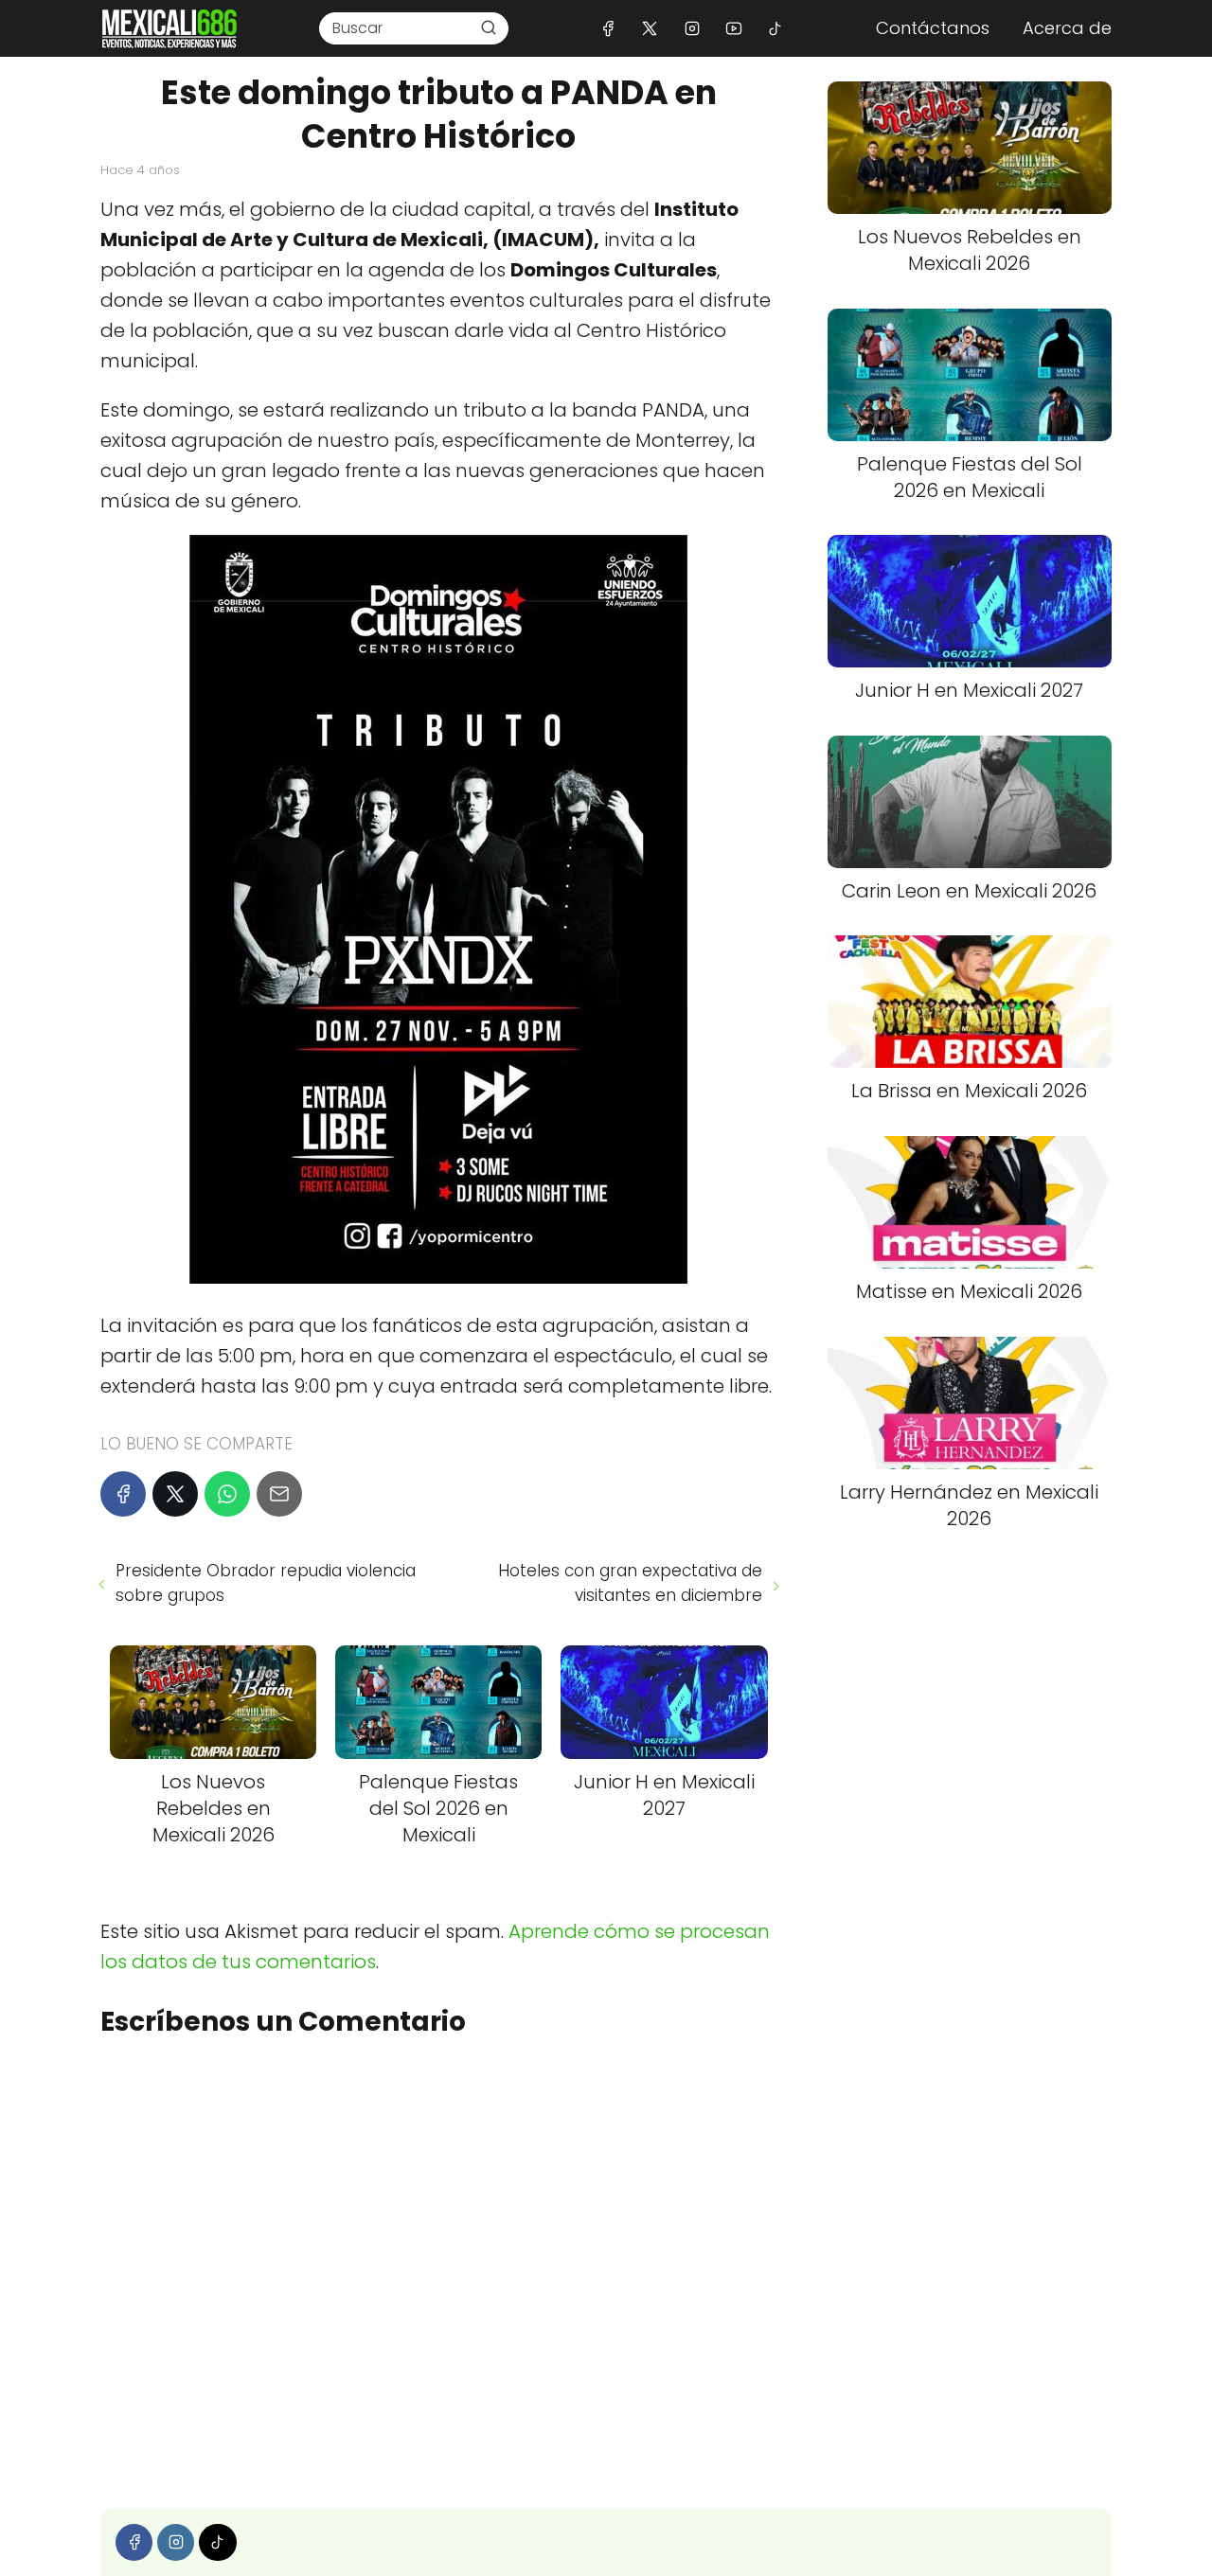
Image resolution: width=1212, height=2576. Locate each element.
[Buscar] (489, 27)
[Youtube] (733, 28)
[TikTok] (775, 28)
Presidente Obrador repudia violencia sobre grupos (266, 1583)
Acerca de (1067, 28)
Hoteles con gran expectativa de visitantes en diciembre (630, 1583)
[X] (650, 28)
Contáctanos (933, 28)
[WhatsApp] (227, 1494)
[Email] (279, 1494)
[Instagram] (692, 28)
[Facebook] (608, 28)
